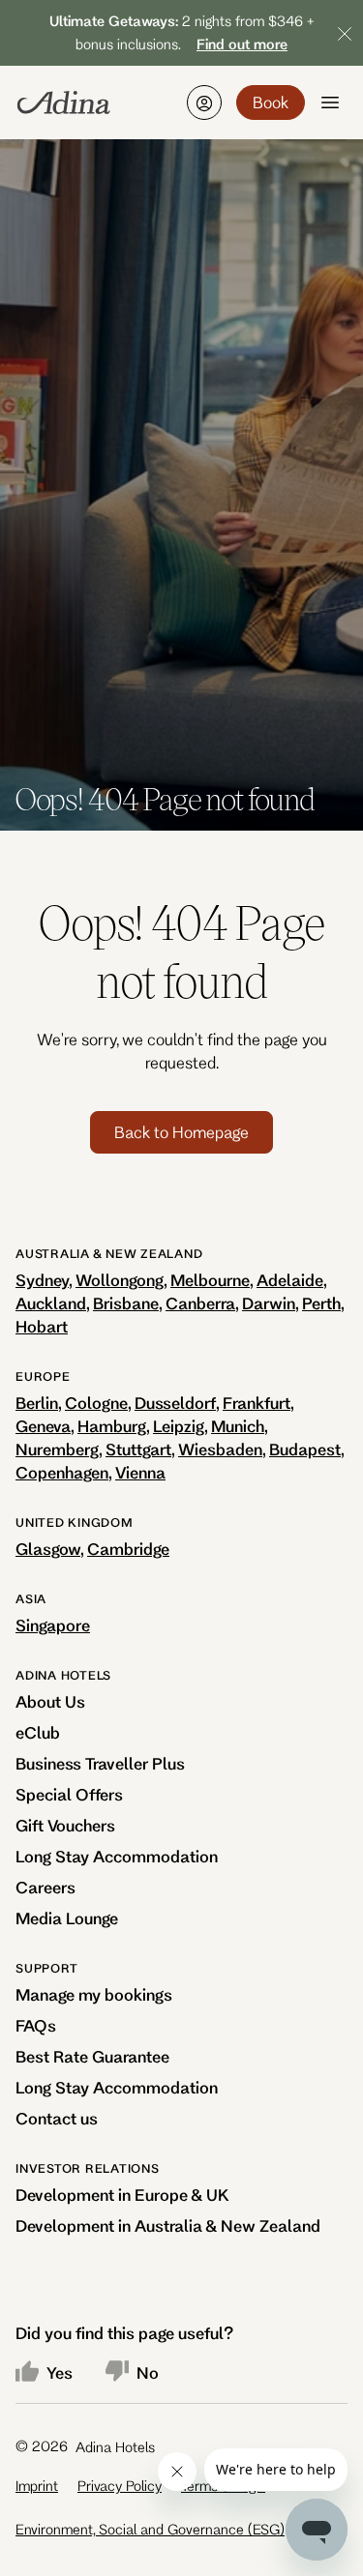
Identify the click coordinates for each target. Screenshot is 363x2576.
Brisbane (126, 1303)
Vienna (140, 1472)
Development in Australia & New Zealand (168, 2225)
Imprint (37, 2486)
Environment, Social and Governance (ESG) (150, 2529)
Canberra (200, 1303)
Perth (321, 1303)
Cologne (96, 1403)
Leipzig (179, 1426)
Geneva (43, 1426)
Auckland (51, 1303)
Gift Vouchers (65, 1825)
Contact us (57, 2118)
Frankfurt (257, 1403)
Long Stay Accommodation (117, 1856)
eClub (38, 1732)
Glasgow (48, 1549)
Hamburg (112, 1426)
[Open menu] (330, 102)
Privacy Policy (120, 2486)
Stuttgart (138, 1449)
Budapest (305, 1449)
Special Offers (69, 1794)
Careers (45, 1887)
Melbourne (210, 1280)
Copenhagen (62, 1472)
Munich (238, 1426)
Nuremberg (57, 1449)
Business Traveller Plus (100, 1763)
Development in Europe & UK (122, 2195)
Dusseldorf (175, 1403)
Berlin (37, 1403)
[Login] (204, 102)
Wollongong (120, 1280)
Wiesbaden (220, 1449)
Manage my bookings (94, 1994)
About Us (50, 1701)
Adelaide (290, 1280)
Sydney (42, 1280)
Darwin (269, 1303)
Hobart (42, 1326)
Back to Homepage (181, 1132)
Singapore (53, 1625)
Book (271, 102)
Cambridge (128, 1549)
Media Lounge (67, 1918)
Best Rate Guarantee (92, 2056)
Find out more (242, 44)
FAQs (36, 2025)
